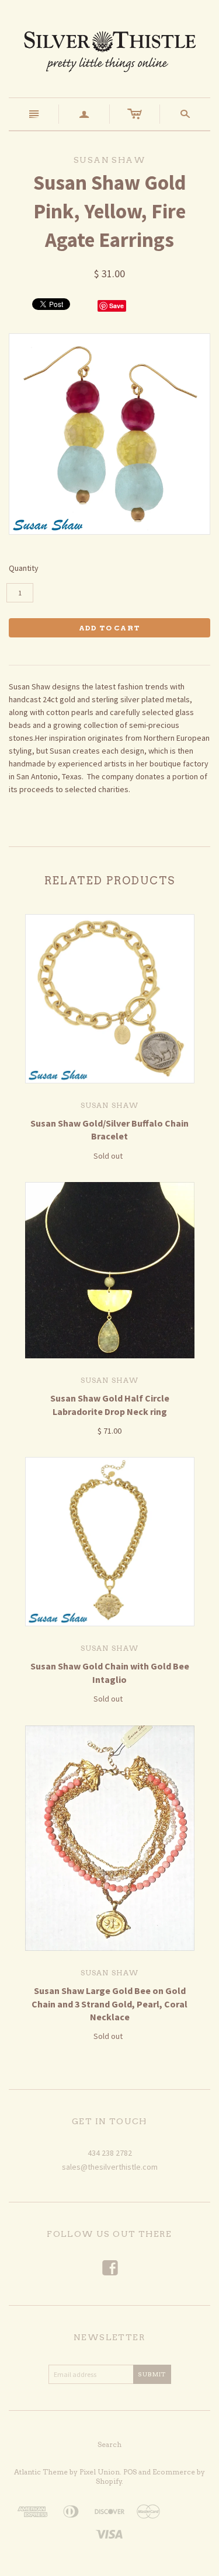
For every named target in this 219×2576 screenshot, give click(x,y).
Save (117, 306)
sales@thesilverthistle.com (110, 2167)
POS (130, 2472)
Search (109, 2444)
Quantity (24, 568)
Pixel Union (100, 2472)
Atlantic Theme (41, 2472)
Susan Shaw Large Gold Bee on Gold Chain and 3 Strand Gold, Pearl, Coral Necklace (109, 2004)
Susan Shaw (110, 1105)
